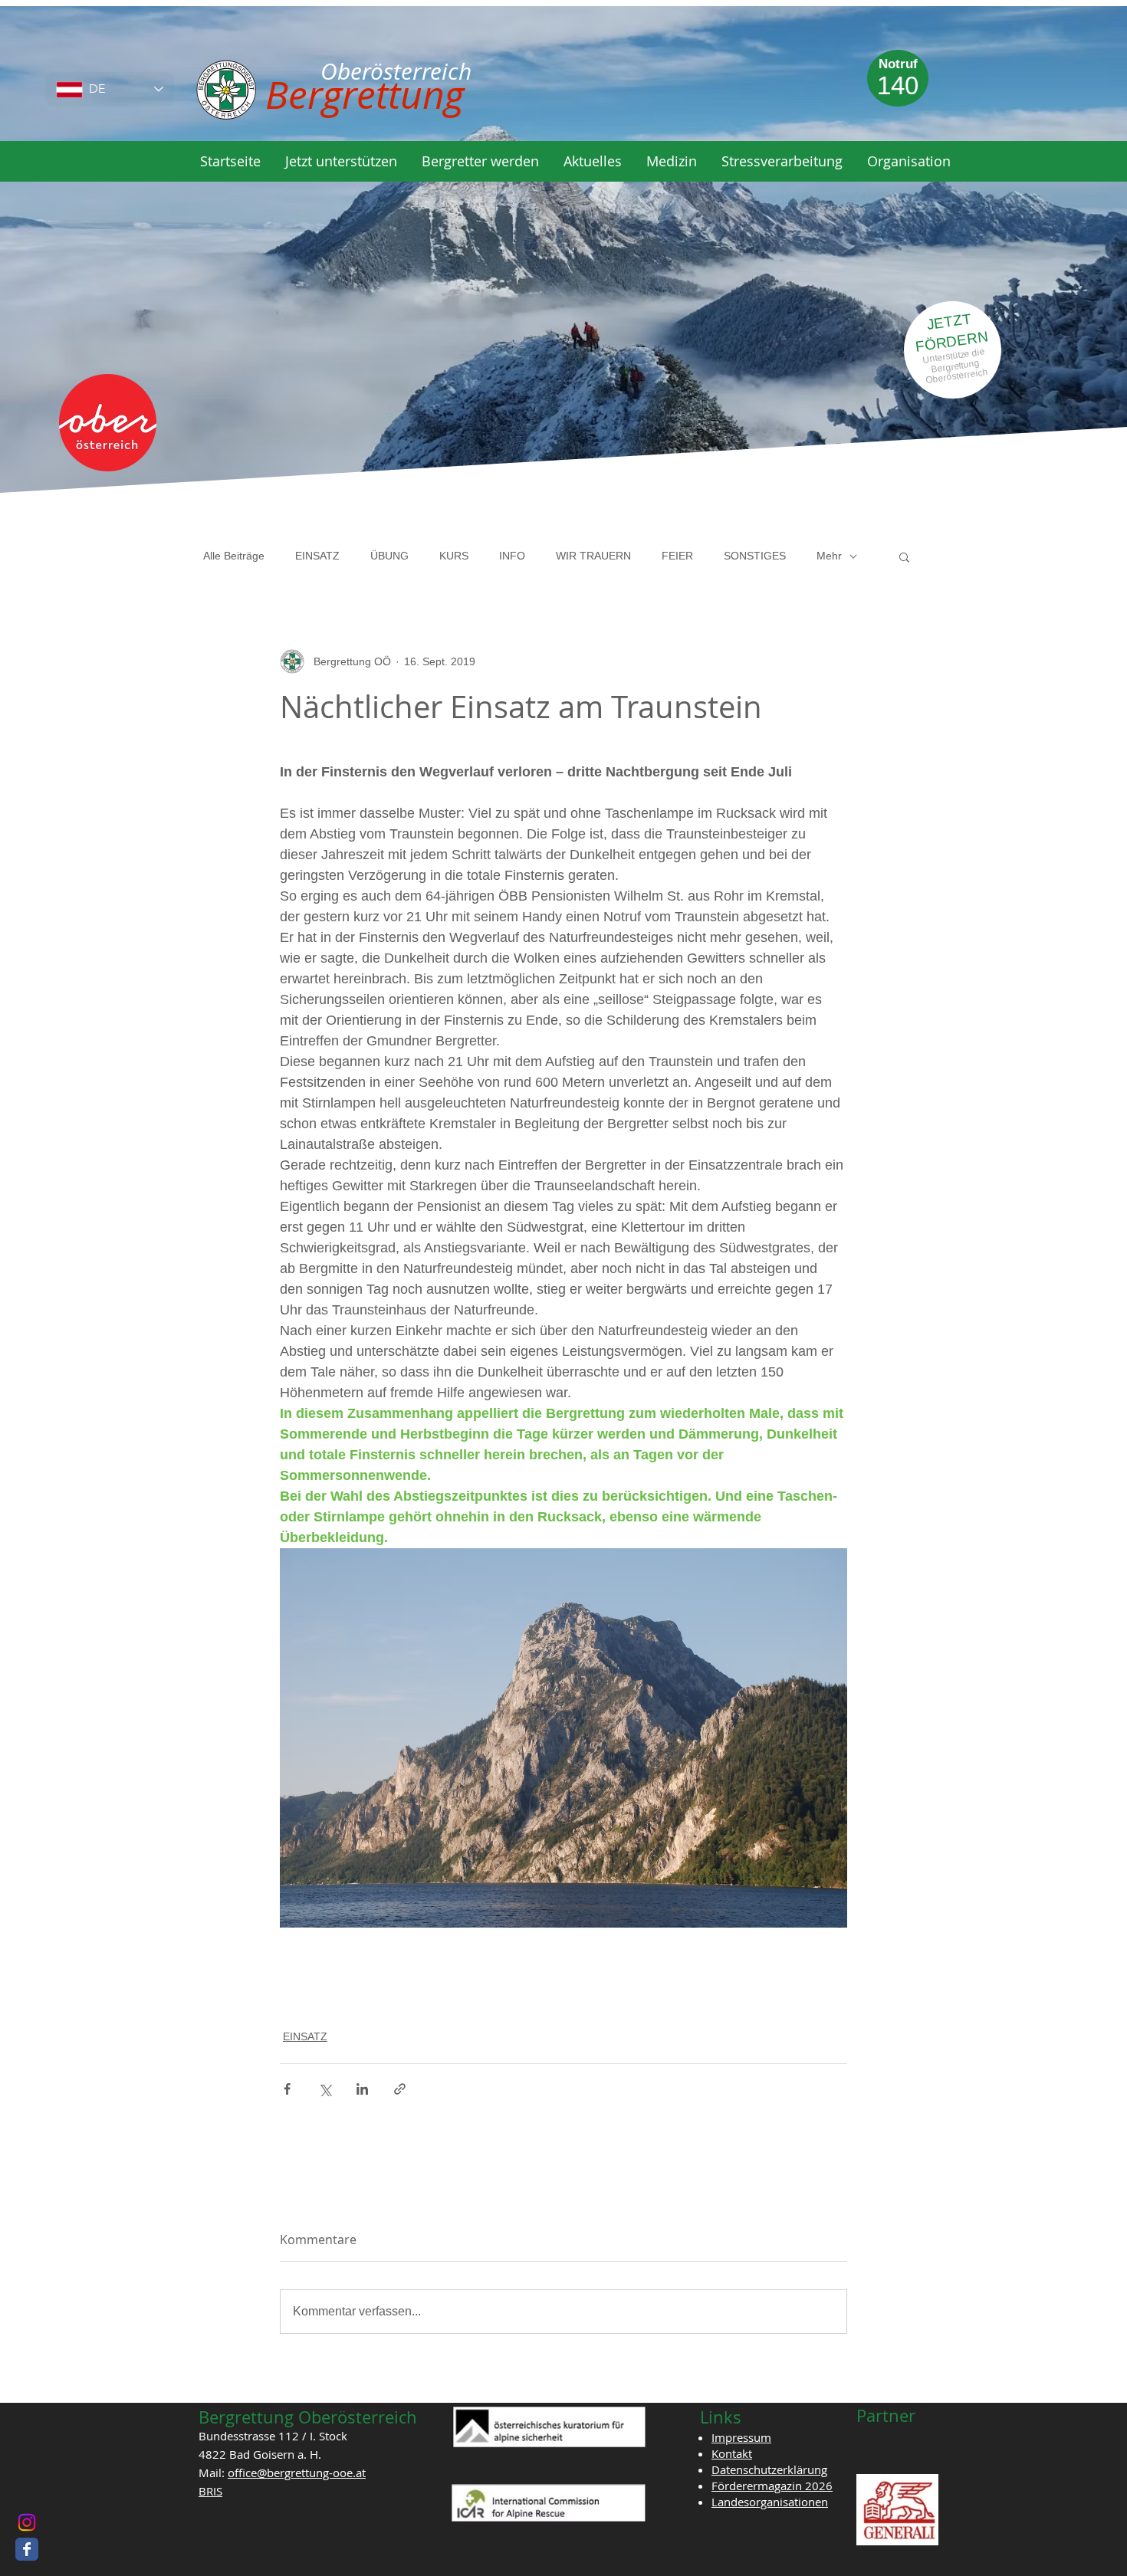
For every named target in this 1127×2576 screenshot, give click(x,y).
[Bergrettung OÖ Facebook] (27, 2549)
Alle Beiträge (234, 556)
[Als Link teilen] (400, 2089)
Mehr (829, 556)
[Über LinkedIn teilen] (362, 2089)
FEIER (677, 556)
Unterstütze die (954, 356)
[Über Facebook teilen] (287, 2089)
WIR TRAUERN (593, 556)
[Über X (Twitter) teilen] (325, 2089)
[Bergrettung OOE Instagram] (27, 2522)
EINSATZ (317, 556)
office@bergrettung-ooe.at (297, 2473)
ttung (969, 364)
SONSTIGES (755, 556)
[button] (341, 161)
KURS (454, 556)
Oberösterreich (957, 376)
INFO (512, 556)
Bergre (945, 368)
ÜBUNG (389, 556)
